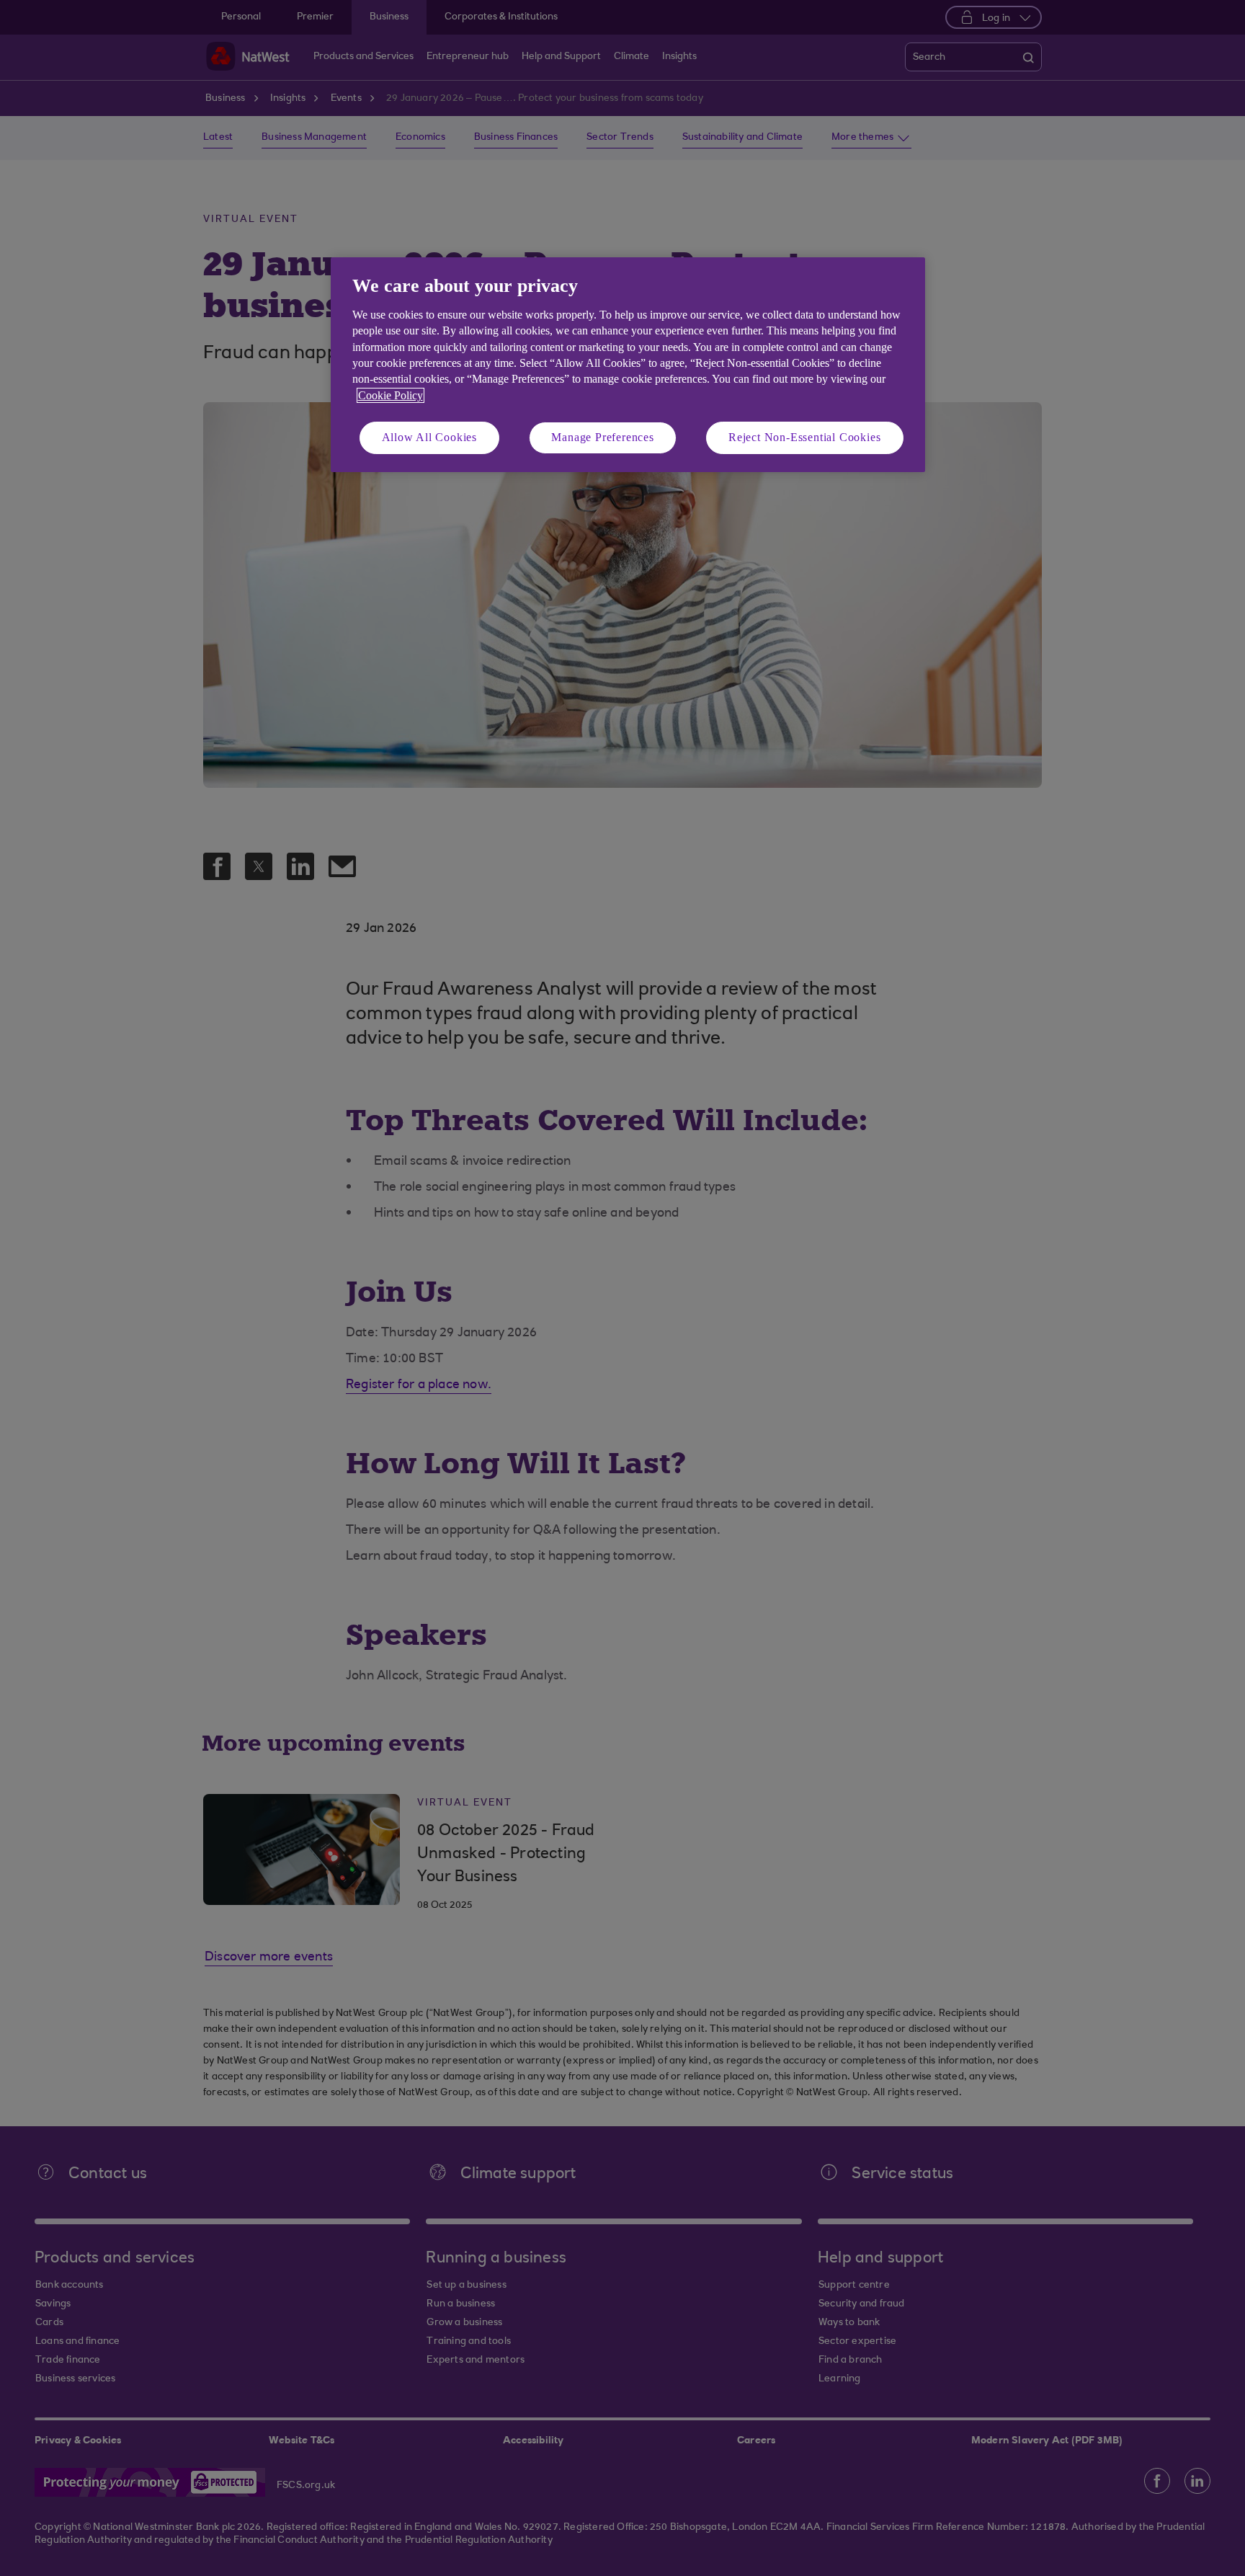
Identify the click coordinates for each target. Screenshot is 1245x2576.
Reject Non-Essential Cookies (804, 437)
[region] (628, 364)
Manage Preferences (602, 437)
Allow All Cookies (430, 437)
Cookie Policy (391, 395)
